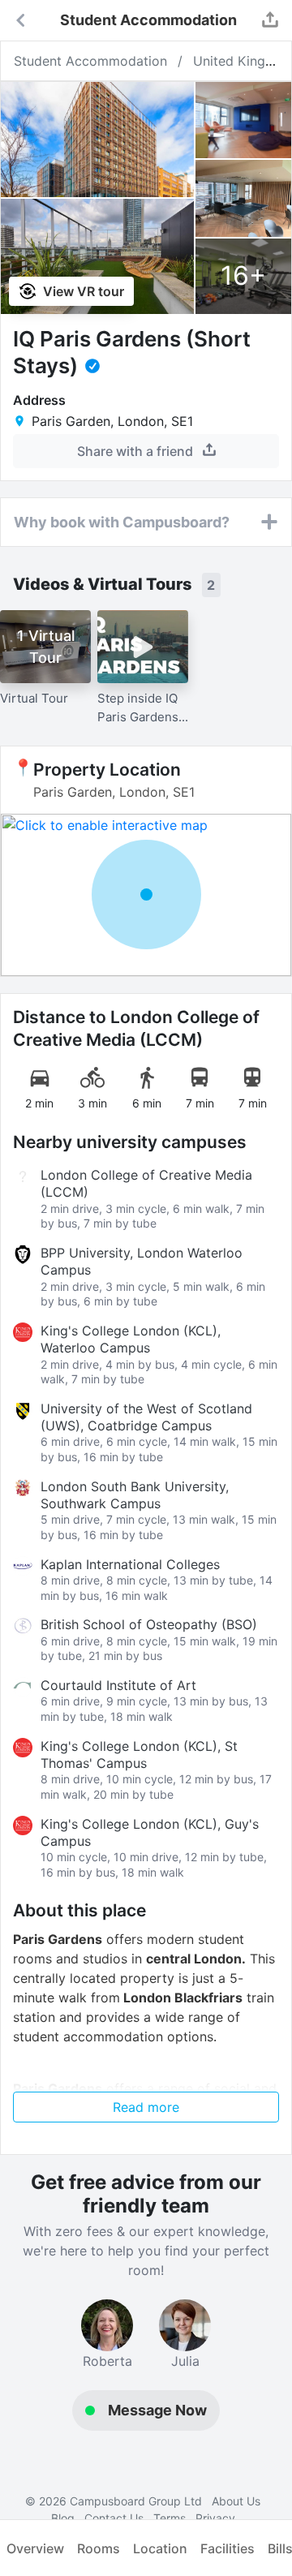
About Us (236, 2501)
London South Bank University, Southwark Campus (135, 1495)
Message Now (157, 2410)
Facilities (228, 2548)
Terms (170, 2518)
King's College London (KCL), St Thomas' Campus (139, 1755)
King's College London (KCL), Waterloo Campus (131, 1339)
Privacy (215, 2518)
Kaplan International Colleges (130, 1564)
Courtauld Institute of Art (118, 1685)
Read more (146, 2107)
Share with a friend (137, 451)
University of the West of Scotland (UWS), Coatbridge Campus (146, 1417)
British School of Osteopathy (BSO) (149, 1624)
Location (160, 2548)
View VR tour (82, 291)
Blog (63, 2518)
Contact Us (114, 2518)
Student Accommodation (90, 61)
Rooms (99, 2548)
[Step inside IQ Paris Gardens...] (143, 647)
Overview (35, 2548)
